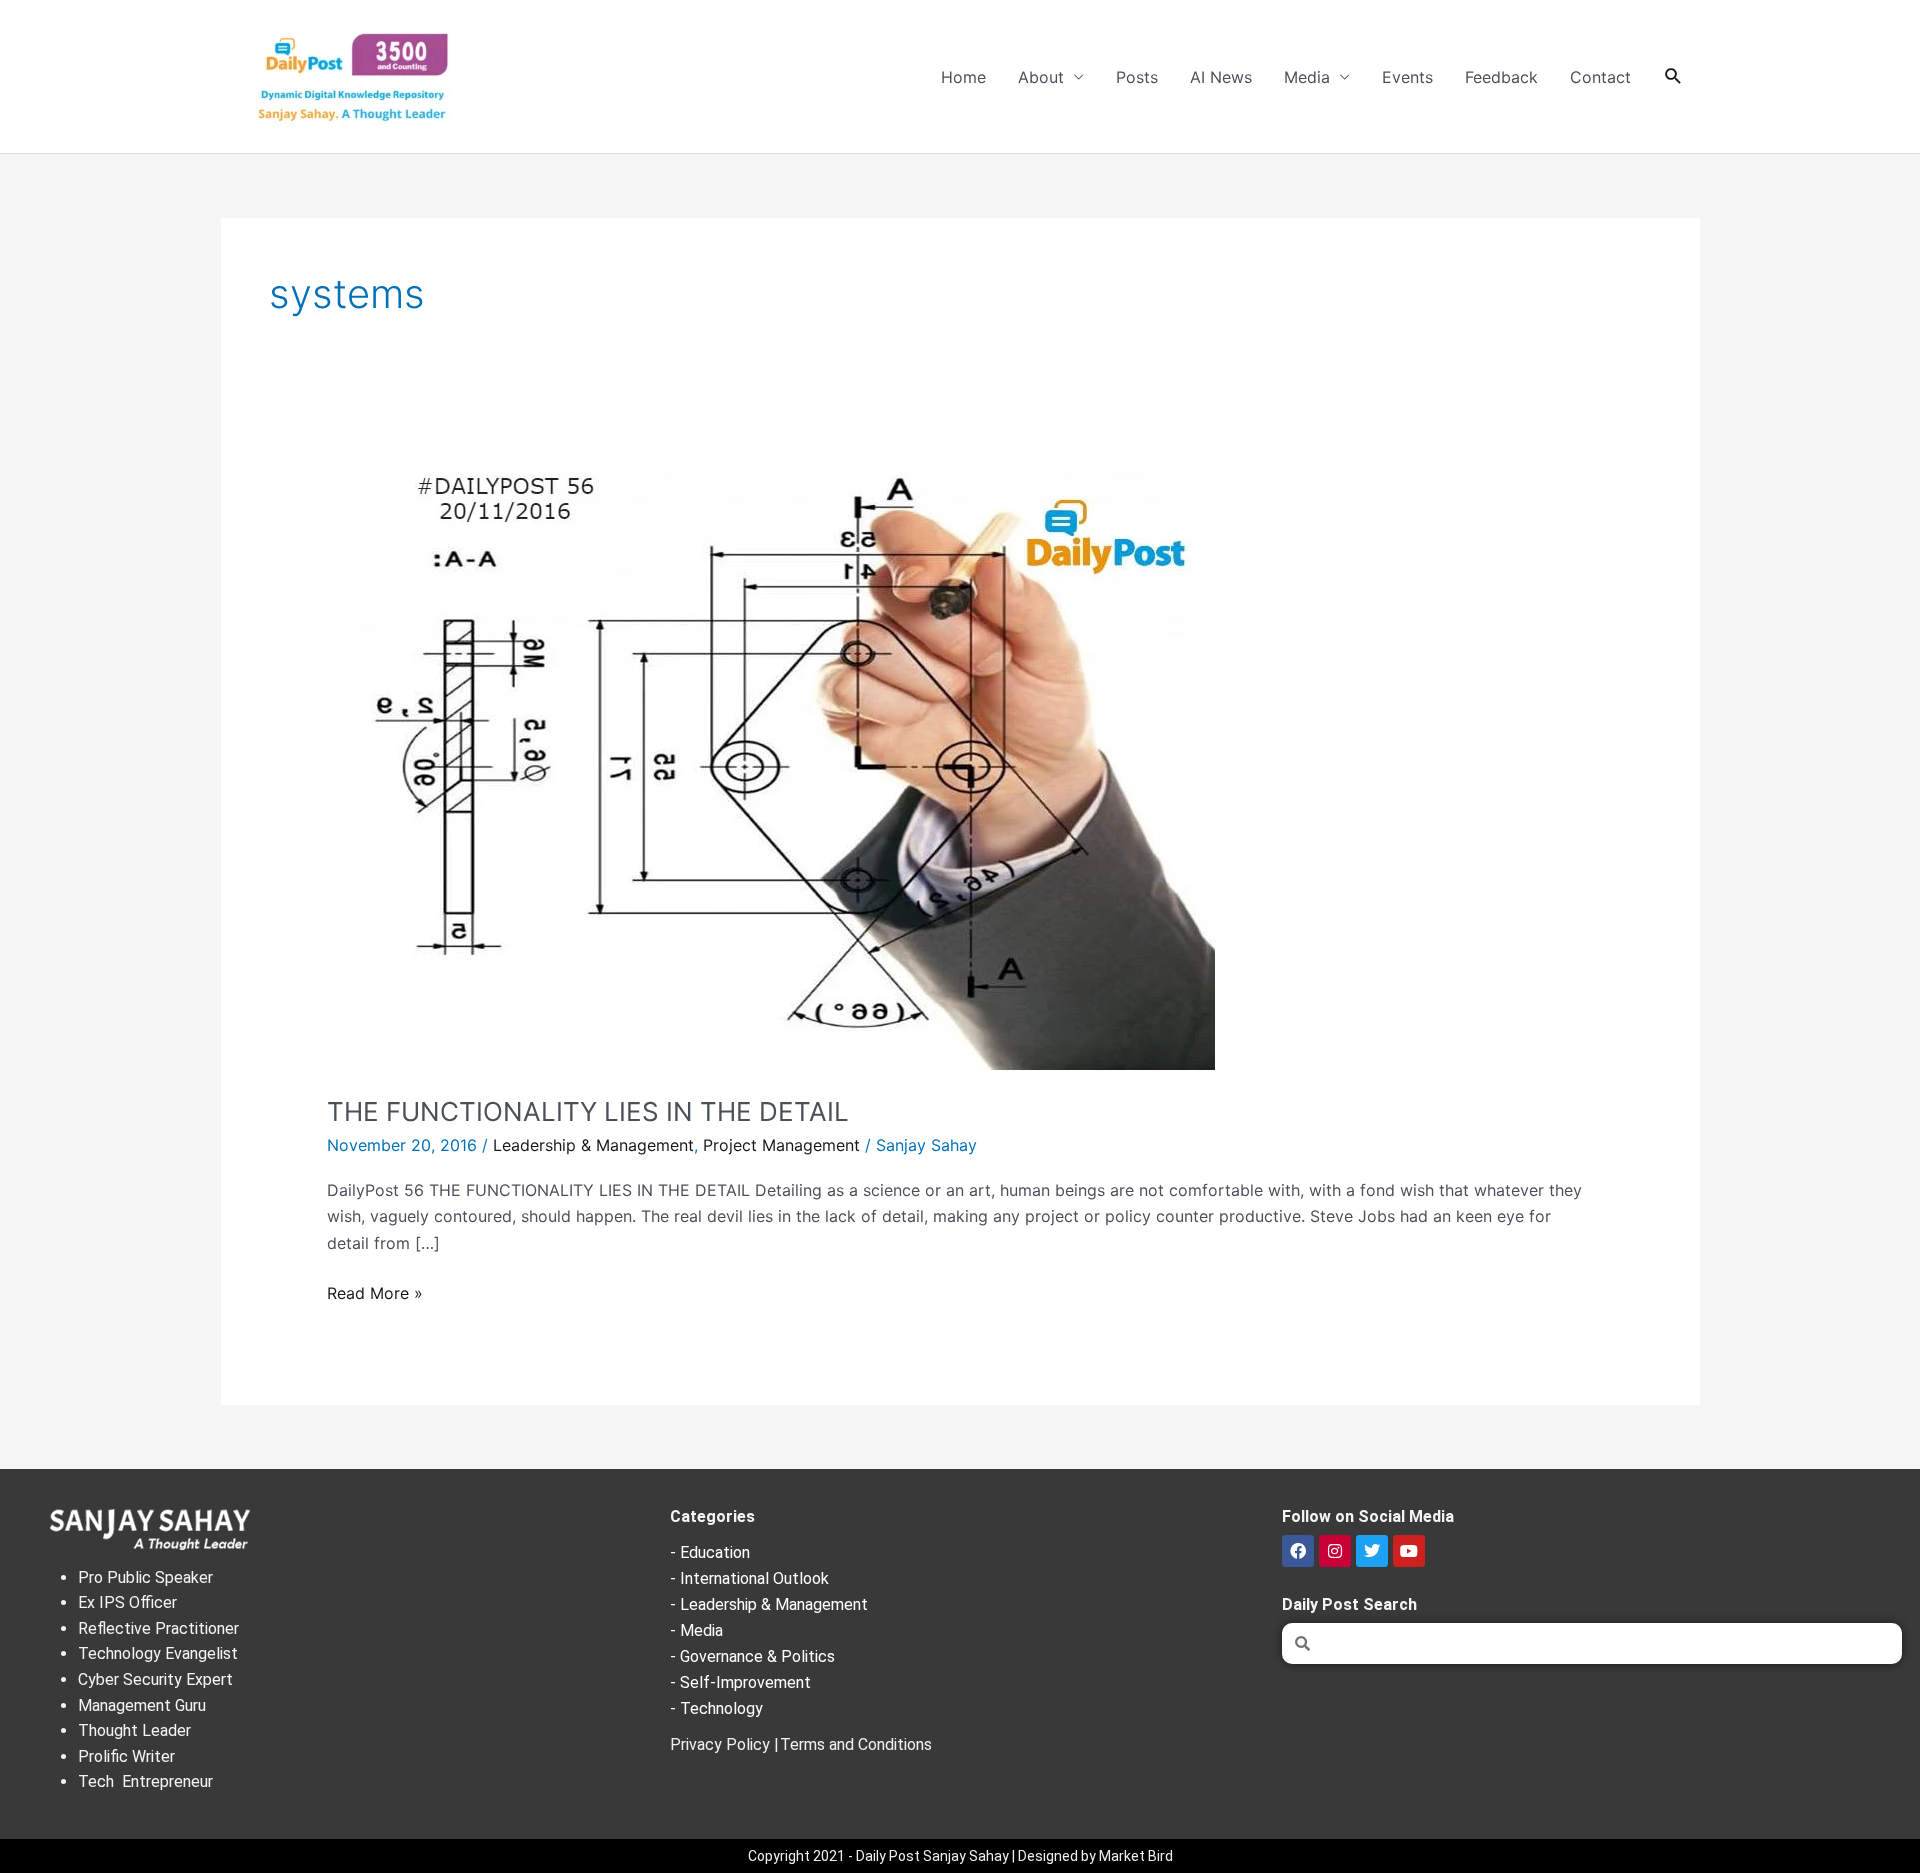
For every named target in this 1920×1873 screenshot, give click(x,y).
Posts (1137, 77)
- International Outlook (749, 1578)
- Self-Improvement (740, 1682)
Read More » (375, 1291)
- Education (710, 1552)
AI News (1221, 77)
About (1041, 77)
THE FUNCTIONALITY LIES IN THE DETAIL (588, 1111)
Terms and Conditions (856, 1744)
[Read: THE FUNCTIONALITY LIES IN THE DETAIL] (771, 764)
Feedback (1501, 77)
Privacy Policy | (724, 1744)
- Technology (716, 1708)
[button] (1673, 76)
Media (1307, 77)
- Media (696, 1630)
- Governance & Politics (752, 1656)
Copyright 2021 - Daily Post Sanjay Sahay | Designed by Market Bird (960, 1856)
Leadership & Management (593, 1145)
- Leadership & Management (769, 1604)
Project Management (781, 1145)
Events (1407, 77)
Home (963, 77)
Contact (1600, 77)
